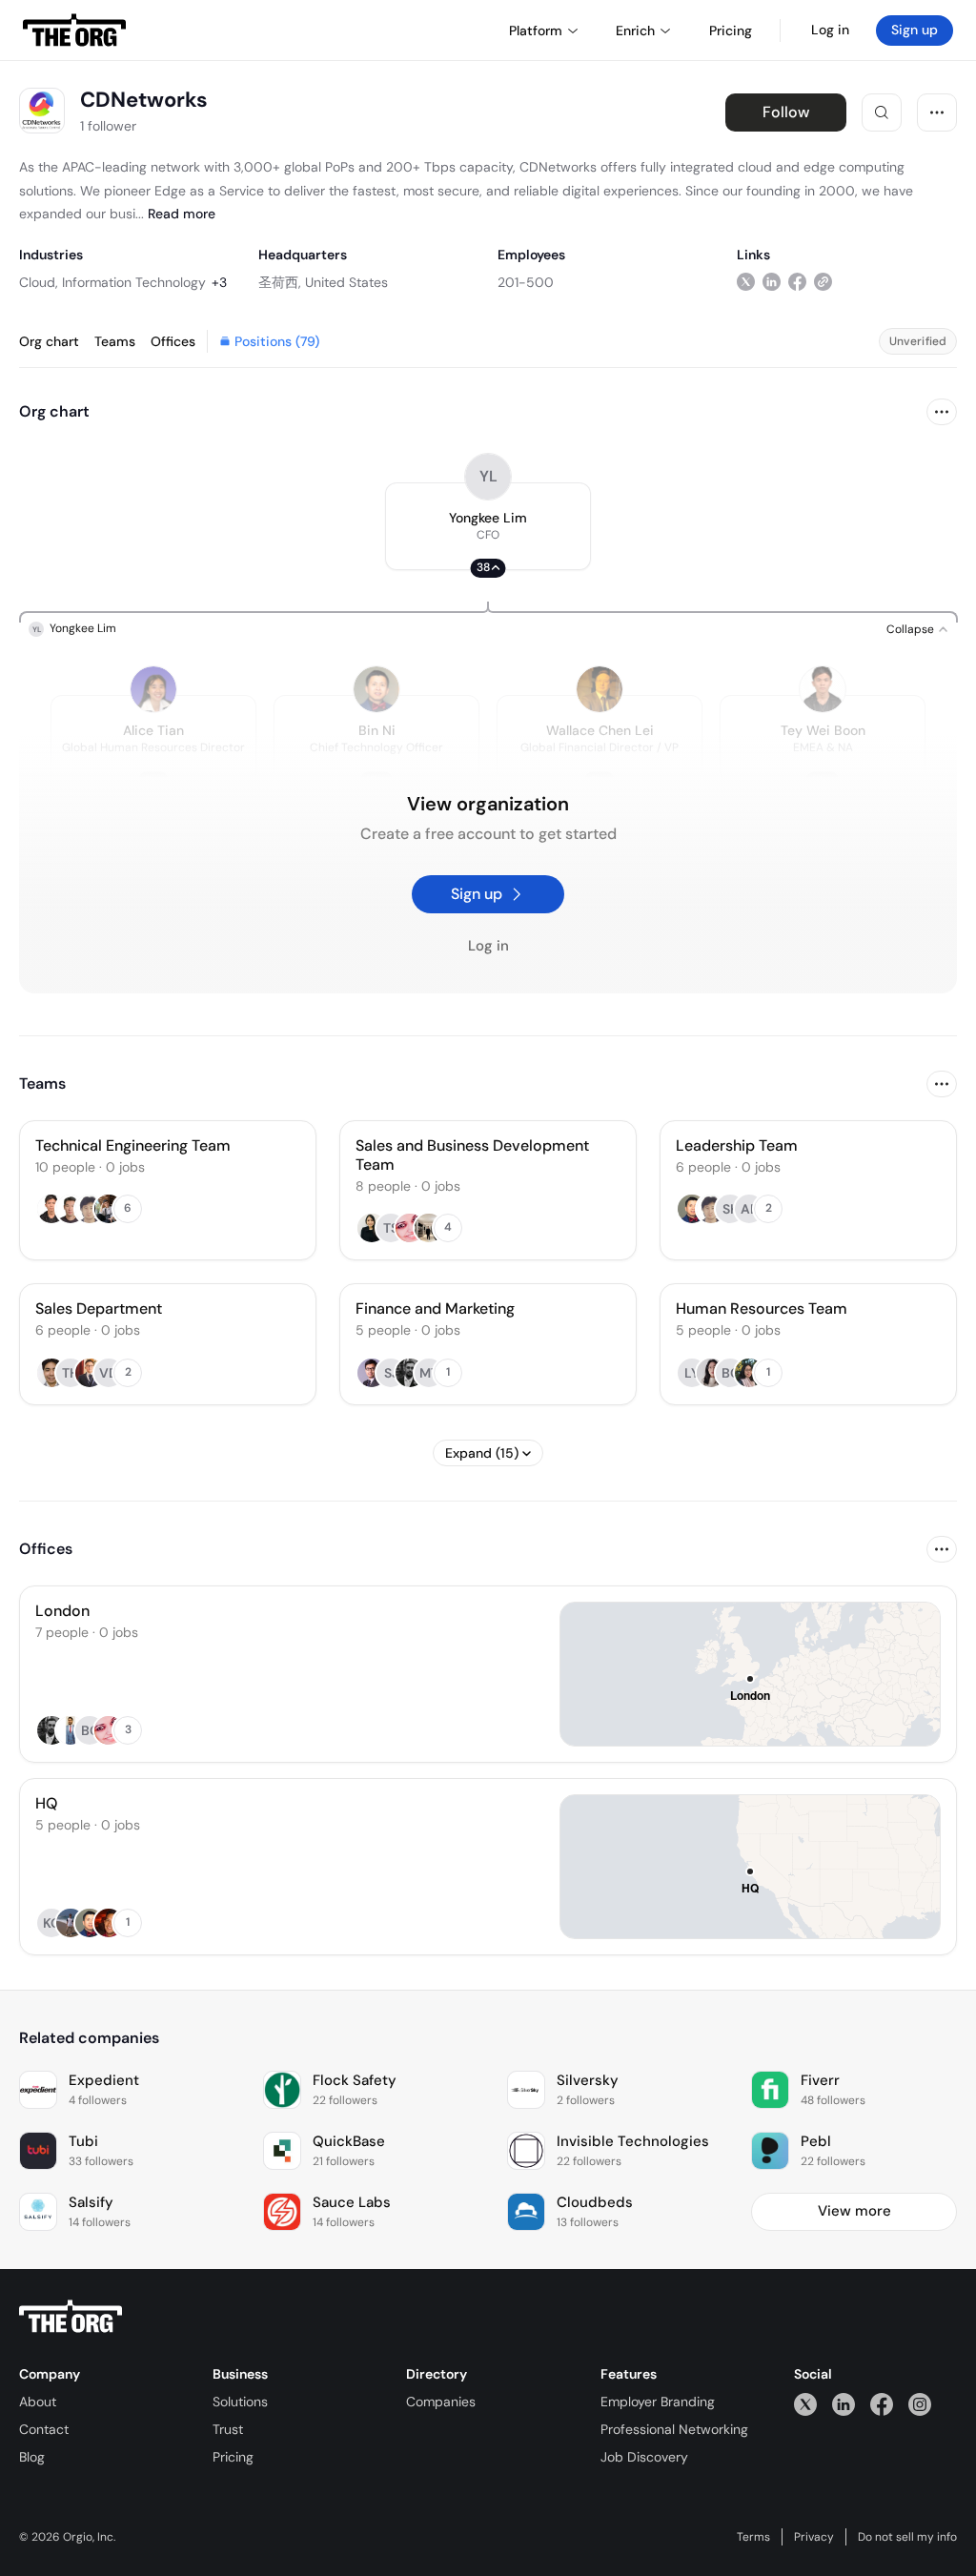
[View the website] (823, 282)
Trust (228, 2429)
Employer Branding (658, 2402)
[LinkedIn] (844, 2404)
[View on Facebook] (797, 282)
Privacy (814, 2537)
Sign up (915, 30)
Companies (441, 2402)
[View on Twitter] (746, 282)
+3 (219, 282)
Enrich (635, 31)
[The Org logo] (71, 2317)
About (38, 2402)
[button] (488, 526)
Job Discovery (644, 2457)
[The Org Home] (74, 31)
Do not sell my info (907, 2537)
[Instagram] (920, 2404)
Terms (753, 2537)
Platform (536, 31)
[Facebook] (882, 2404)
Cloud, (39, 282)
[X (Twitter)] (805, 2404)
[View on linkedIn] (772, 282)
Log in (830, 30)
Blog (32, 2457)
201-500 (526, 282)
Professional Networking (674, 2429)
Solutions (240, 2402)
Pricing (233, 2457)
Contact (44, 2429)
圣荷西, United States (323, 282)
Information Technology (134, 282)
